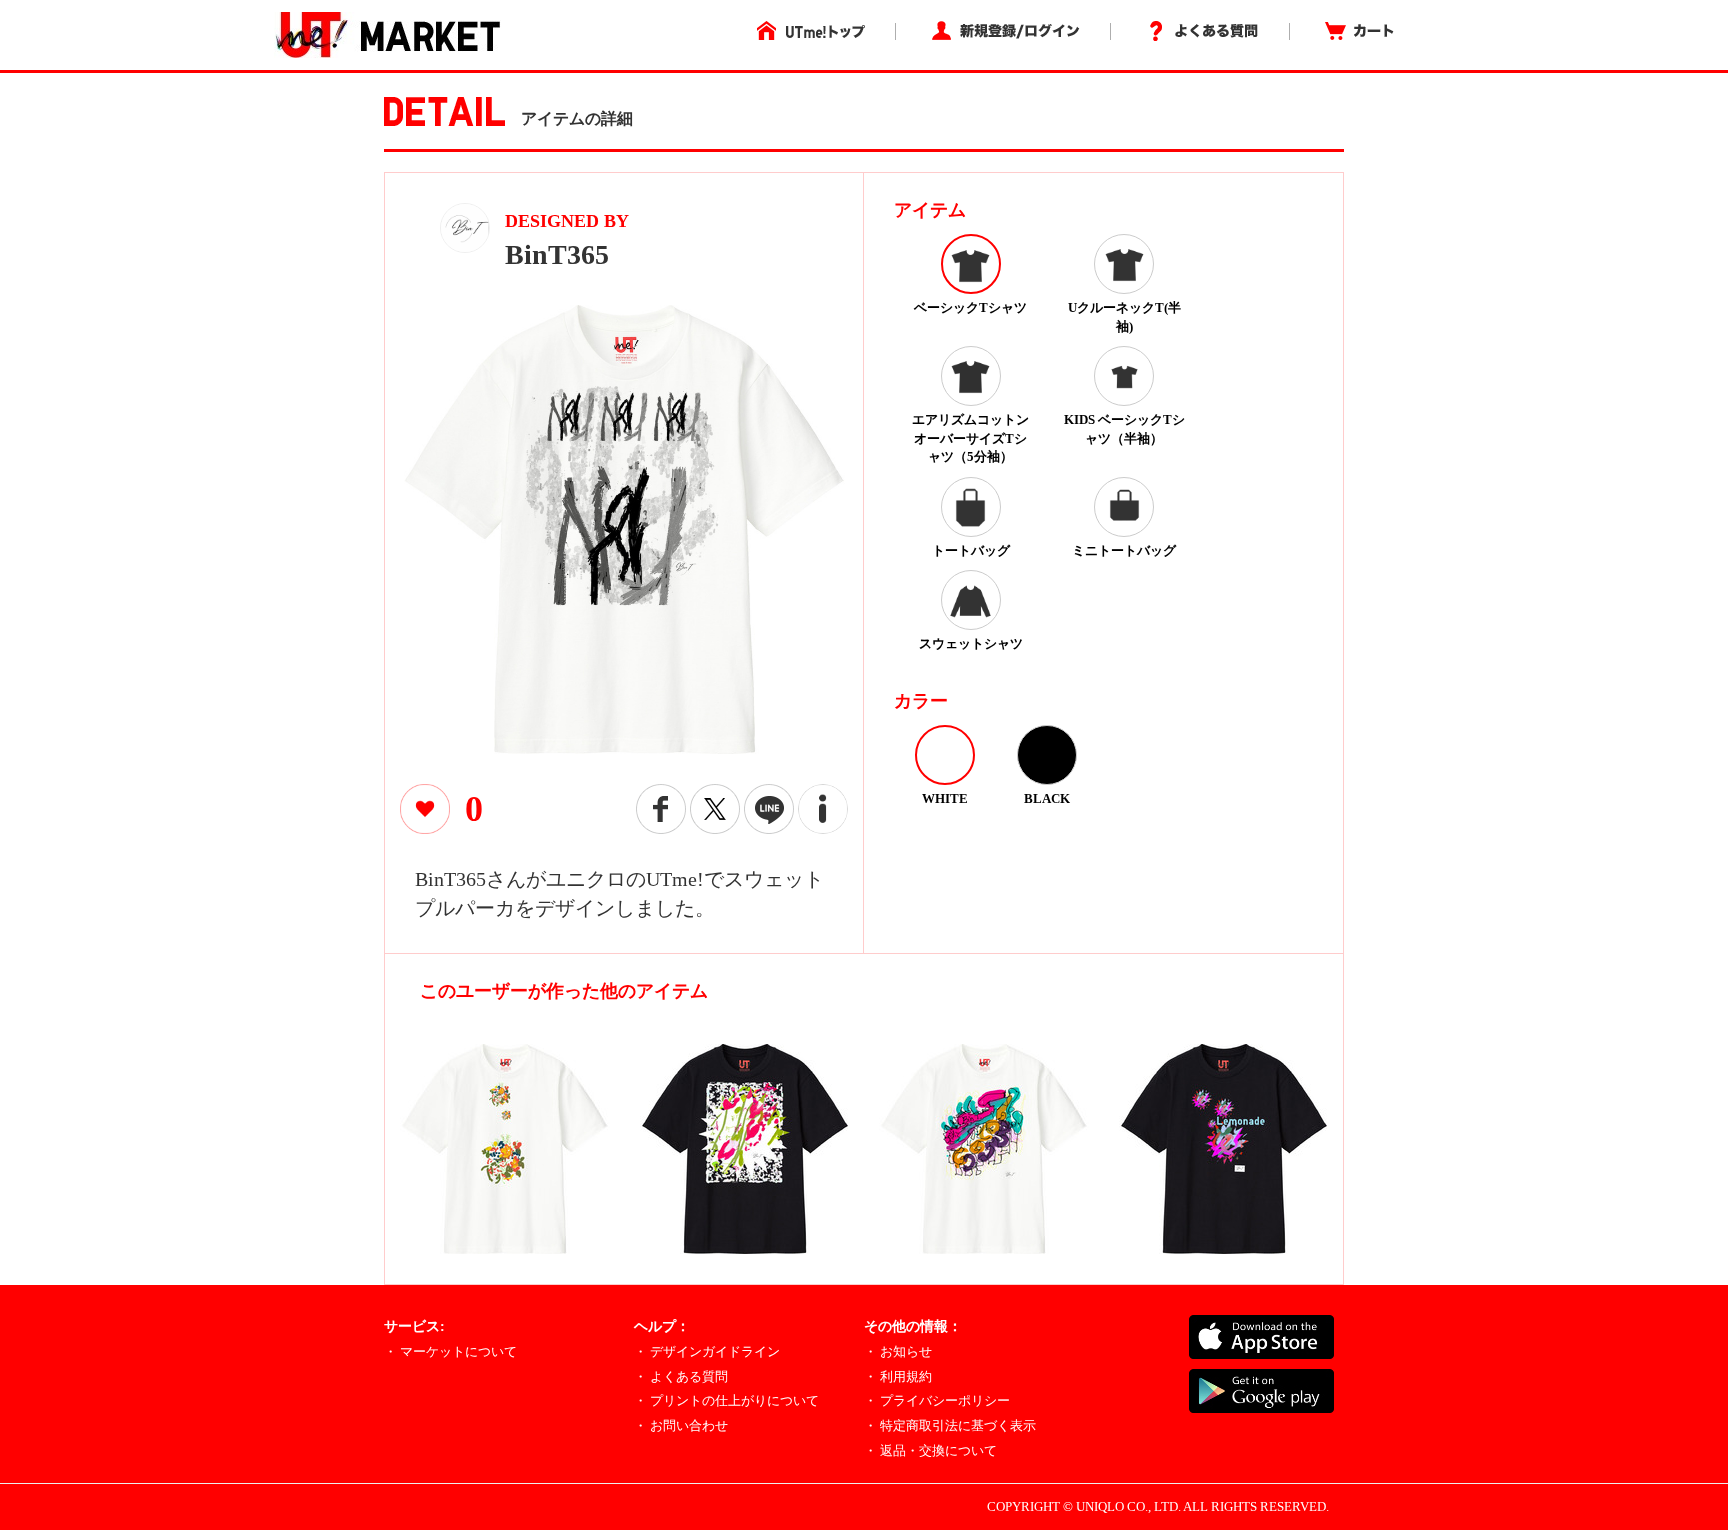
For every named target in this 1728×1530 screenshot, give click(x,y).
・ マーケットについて (450, 1351)
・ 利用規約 (898, 1376)
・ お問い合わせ (681, 1425)
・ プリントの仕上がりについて (726, 1400)
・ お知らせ (898, 1351)
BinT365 (557, 254)
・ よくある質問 (681, 1376)
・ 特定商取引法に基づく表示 (950, 1425)
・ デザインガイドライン (707, 1351)
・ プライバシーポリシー (937, 1400)
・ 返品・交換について (930, 1450)
